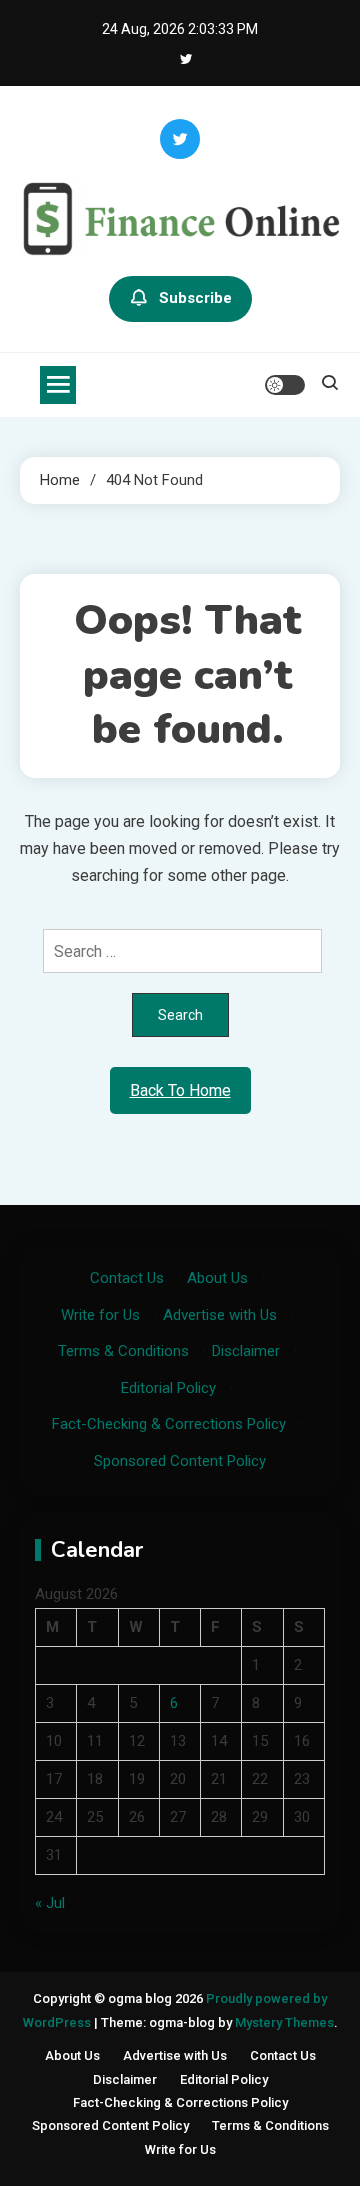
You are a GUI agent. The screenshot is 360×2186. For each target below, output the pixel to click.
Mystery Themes (284, 2022)
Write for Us (100, 1315)
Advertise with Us (220, 1315)
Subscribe (195, 298)
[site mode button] (285, 385)
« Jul (50, 1903)
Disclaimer (246, 1351)
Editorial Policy (168, 1388)
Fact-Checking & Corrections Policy (169, 1424)
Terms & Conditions (123, 1351)
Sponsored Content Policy (180, 1461)
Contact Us (127, 1278)
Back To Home (180, 1090)
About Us (217, 1278)
